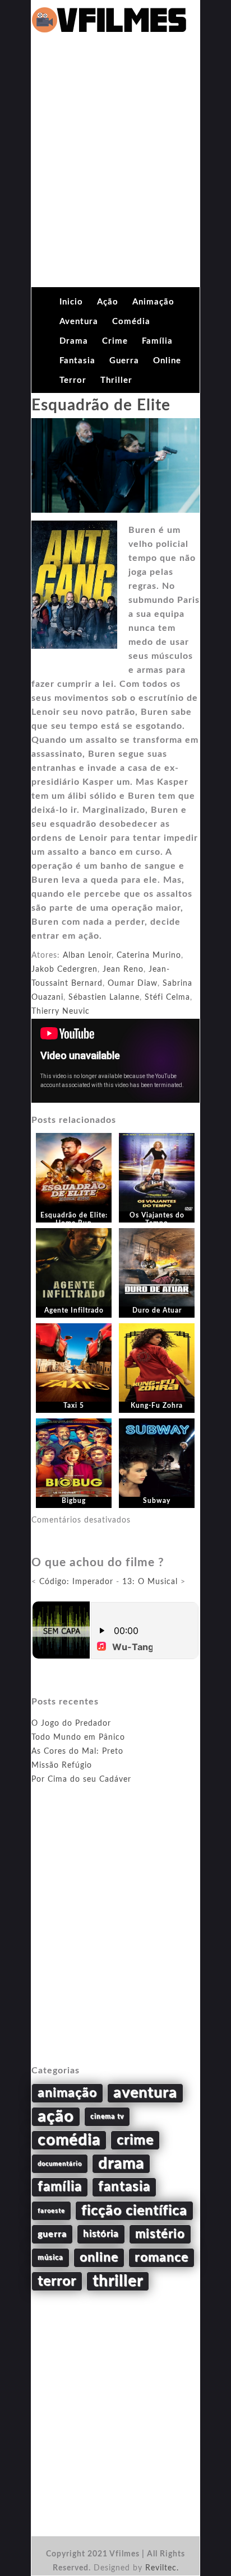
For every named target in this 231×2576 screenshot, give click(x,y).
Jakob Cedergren (64, 969)
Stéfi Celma (167, 997)
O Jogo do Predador (71, 1723)
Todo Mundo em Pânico (78, 1737)
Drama (74, 341)
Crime (115, 341)
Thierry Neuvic (61, 1011)
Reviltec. (162, 2568)
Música (50, 2257)
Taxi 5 (74, 1406)
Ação (108, 302)
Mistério (160, 2234)
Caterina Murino (149, 956)
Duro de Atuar (157, 1310)
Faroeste (51, 2211)
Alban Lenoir (87, 956)
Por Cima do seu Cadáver (81, 1779)
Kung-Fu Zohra (157, 1406)
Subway (157, 1501)
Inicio (71, 302)
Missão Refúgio (62, 1765)
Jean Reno (123, 969)
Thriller (116, 380)
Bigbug (74, 1501)
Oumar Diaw (133, 983)
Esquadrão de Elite (101, 405)
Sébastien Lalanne (104, 997)
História (101, 2234)
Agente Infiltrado (74, 1310)
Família (157, 341)
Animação (153, 302)
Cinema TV (107, 2116)
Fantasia (77, 361)
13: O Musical (150, 1582)
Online (167, 361)
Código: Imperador (76, 1582)
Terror (73, 380)
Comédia (131, 322)
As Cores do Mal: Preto (77, 1751)
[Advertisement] (115, 166)
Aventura (79, 322)
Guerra (124, 361)
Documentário (60, 2164)
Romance (161, 2257)
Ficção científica (134, 2211)
